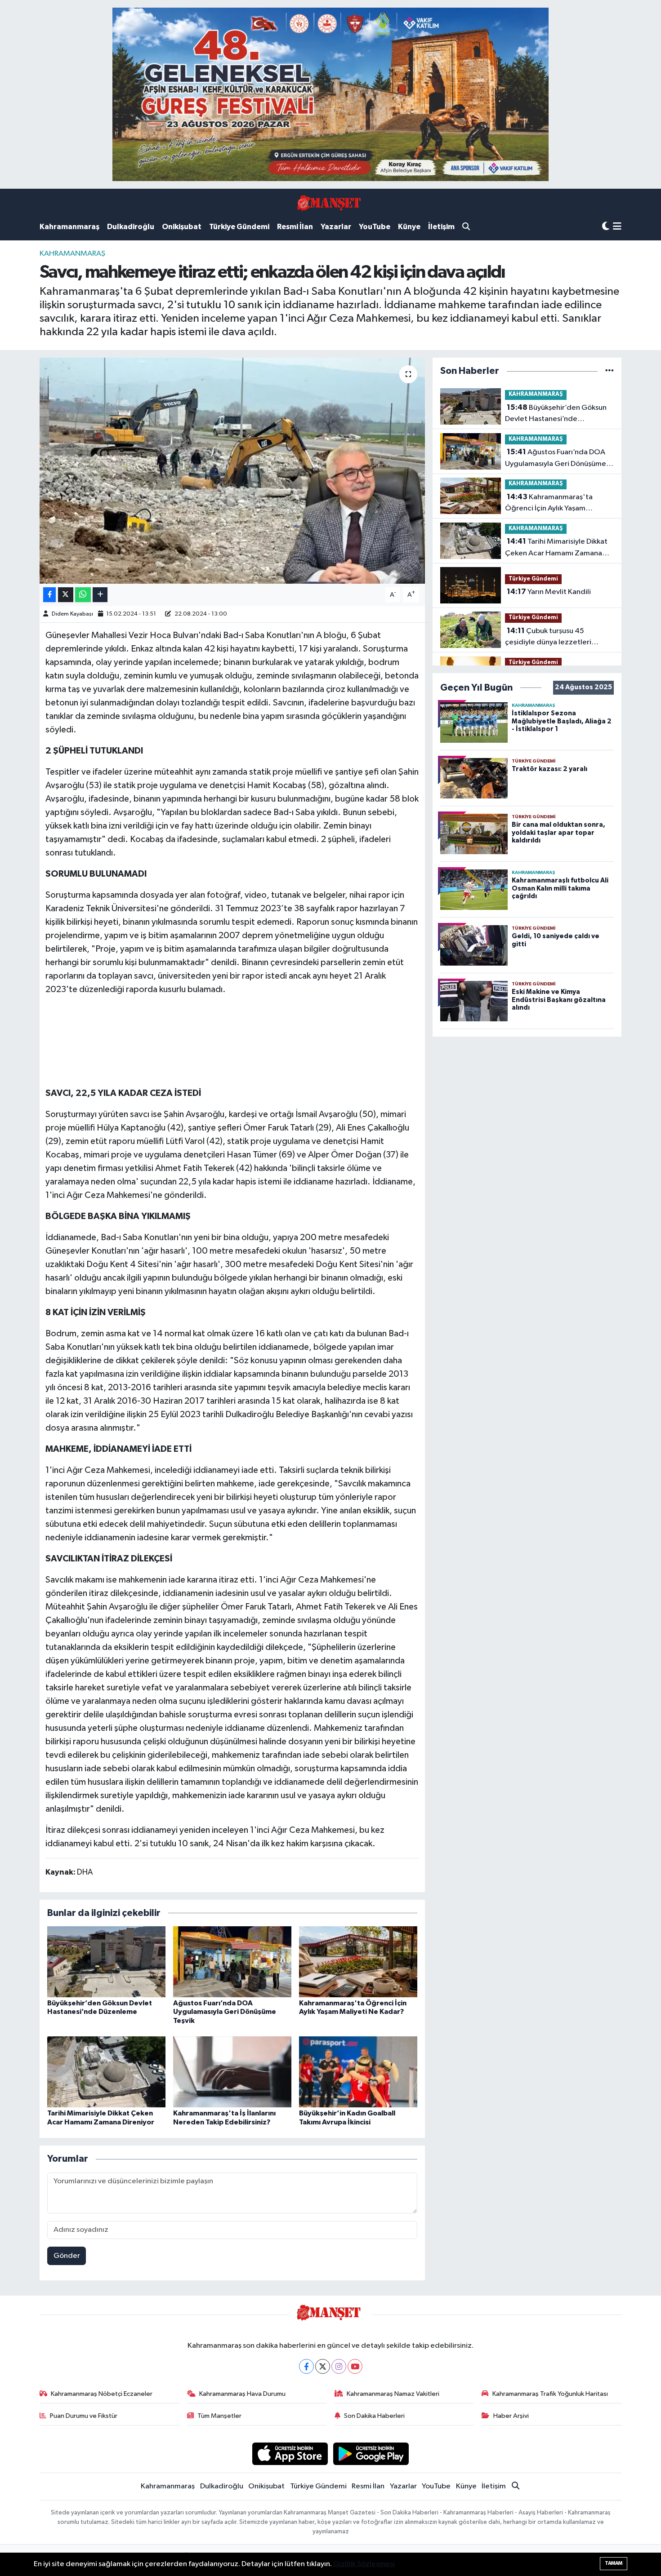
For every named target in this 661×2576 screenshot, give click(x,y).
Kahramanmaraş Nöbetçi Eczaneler (102, 2394)
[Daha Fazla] (100, 595)
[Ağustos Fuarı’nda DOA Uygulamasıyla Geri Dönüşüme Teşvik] (232, 1962)
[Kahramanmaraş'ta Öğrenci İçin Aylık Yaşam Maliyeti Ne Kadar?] (358, 1962)
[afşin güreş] (330, 94)
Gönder (67, 2256)
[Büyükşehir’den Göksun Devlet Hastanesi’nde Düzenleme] (106, 1962)
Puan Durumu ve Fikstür (84, 2416)
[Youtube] (355, 2366)
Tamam (614, 2563)
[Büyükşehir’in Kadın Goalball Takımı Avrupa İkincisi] (358, 2072)
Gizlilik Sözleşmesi (364, 2564)
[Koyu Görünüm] (606, 227)
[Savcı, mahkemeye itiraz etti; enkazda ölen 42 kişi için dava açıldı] (232, 470)
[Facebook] (306, 2366)
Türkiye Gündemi (239, 227)
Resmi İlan (295, 227)
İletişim (441, 227)
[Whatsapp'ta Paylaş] (83, 595)
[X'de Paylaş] (66, 595)
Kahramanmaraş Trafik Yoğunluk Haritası (550, 2394)
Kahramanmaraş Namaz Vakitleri (393, 2394)
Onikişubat (182, 227)
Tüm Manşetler (219, 2416)
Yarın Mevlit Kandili (549, 592)
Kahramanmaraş (69, 227)
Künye (409, 227)
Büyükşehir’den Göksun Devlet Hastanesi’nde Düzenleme (556, 414)
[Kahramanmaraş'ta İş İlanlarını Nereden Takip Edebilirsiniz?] (232, 2072)
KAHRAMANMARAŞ (72, 254)
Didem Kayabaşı (72, 614)
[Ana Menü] (617, 227)
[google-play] (371, 2454)
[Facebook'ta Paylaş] (49, 595)
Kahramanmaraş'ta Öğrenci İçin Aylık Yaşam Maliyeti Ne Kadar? (549, 504)
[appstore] (290, 2454)
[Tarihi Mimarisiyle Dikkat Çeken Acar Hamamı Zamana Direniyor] (106, 2072)
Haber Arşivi (511, 2416)
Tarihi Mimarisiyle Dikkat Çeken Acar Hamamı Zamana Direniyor (556, 548)
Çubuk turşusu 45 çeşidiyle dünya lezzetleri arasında (548, 638)
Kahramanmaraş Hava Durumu (242, 2394)
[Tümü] (610, 371)
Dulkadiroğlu (131, 227)
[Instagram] (339, 2366)
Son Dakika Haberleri (374, 2416)
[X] (323, 2366)
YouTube (375, 227)
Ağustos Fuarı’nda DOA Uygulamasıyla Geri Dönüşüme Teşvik (225, 2012)
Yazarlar (336, 227)
